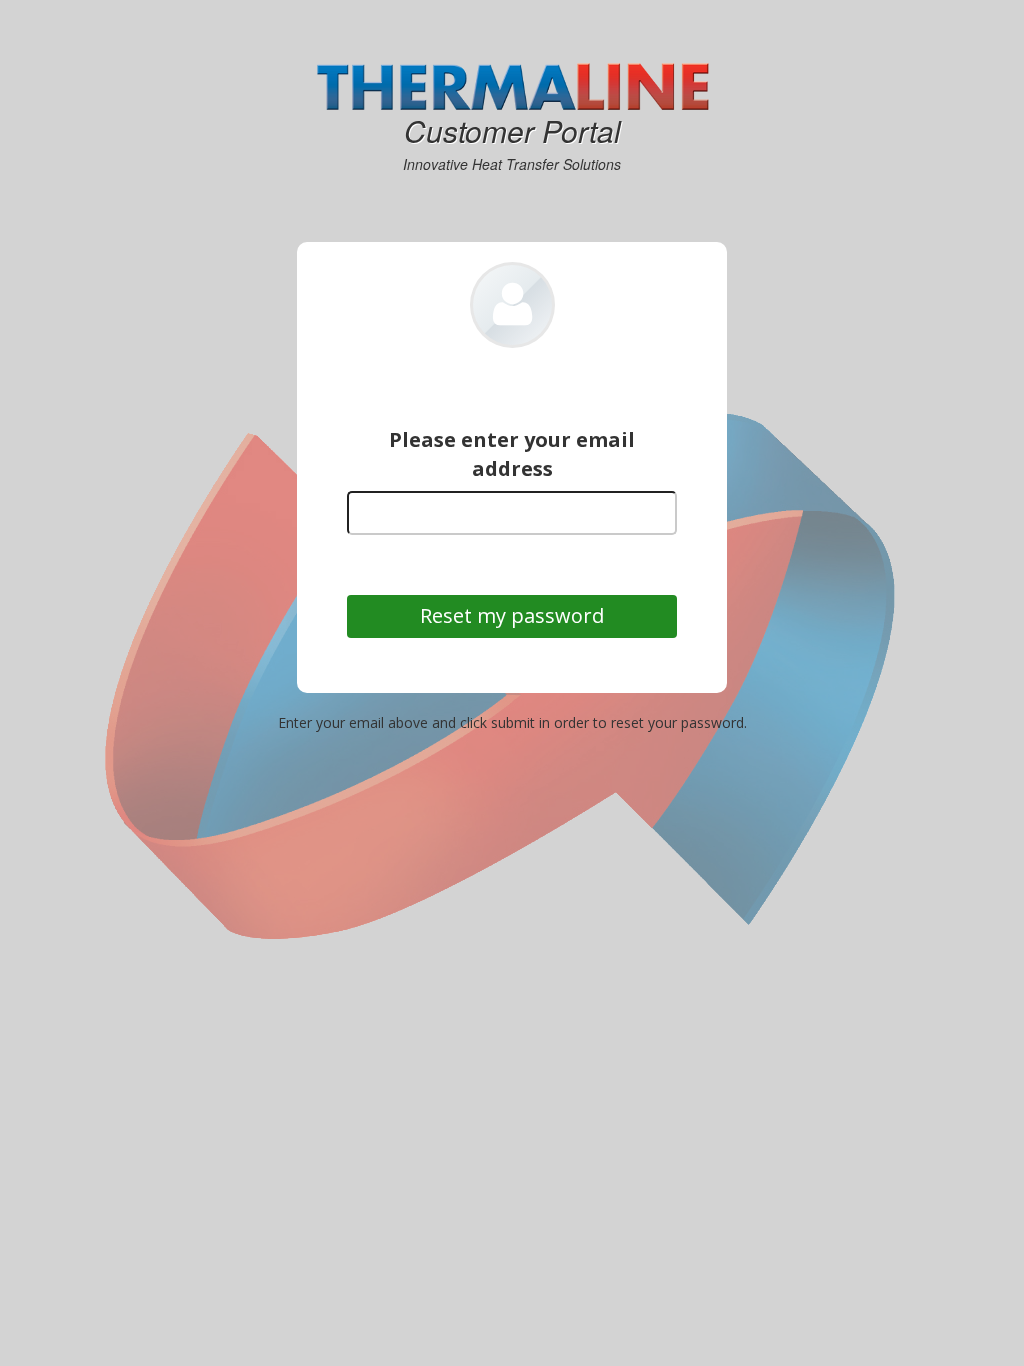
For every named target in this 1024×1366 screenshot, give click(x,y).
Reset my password (512, 616)
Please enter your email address (512, 454)
